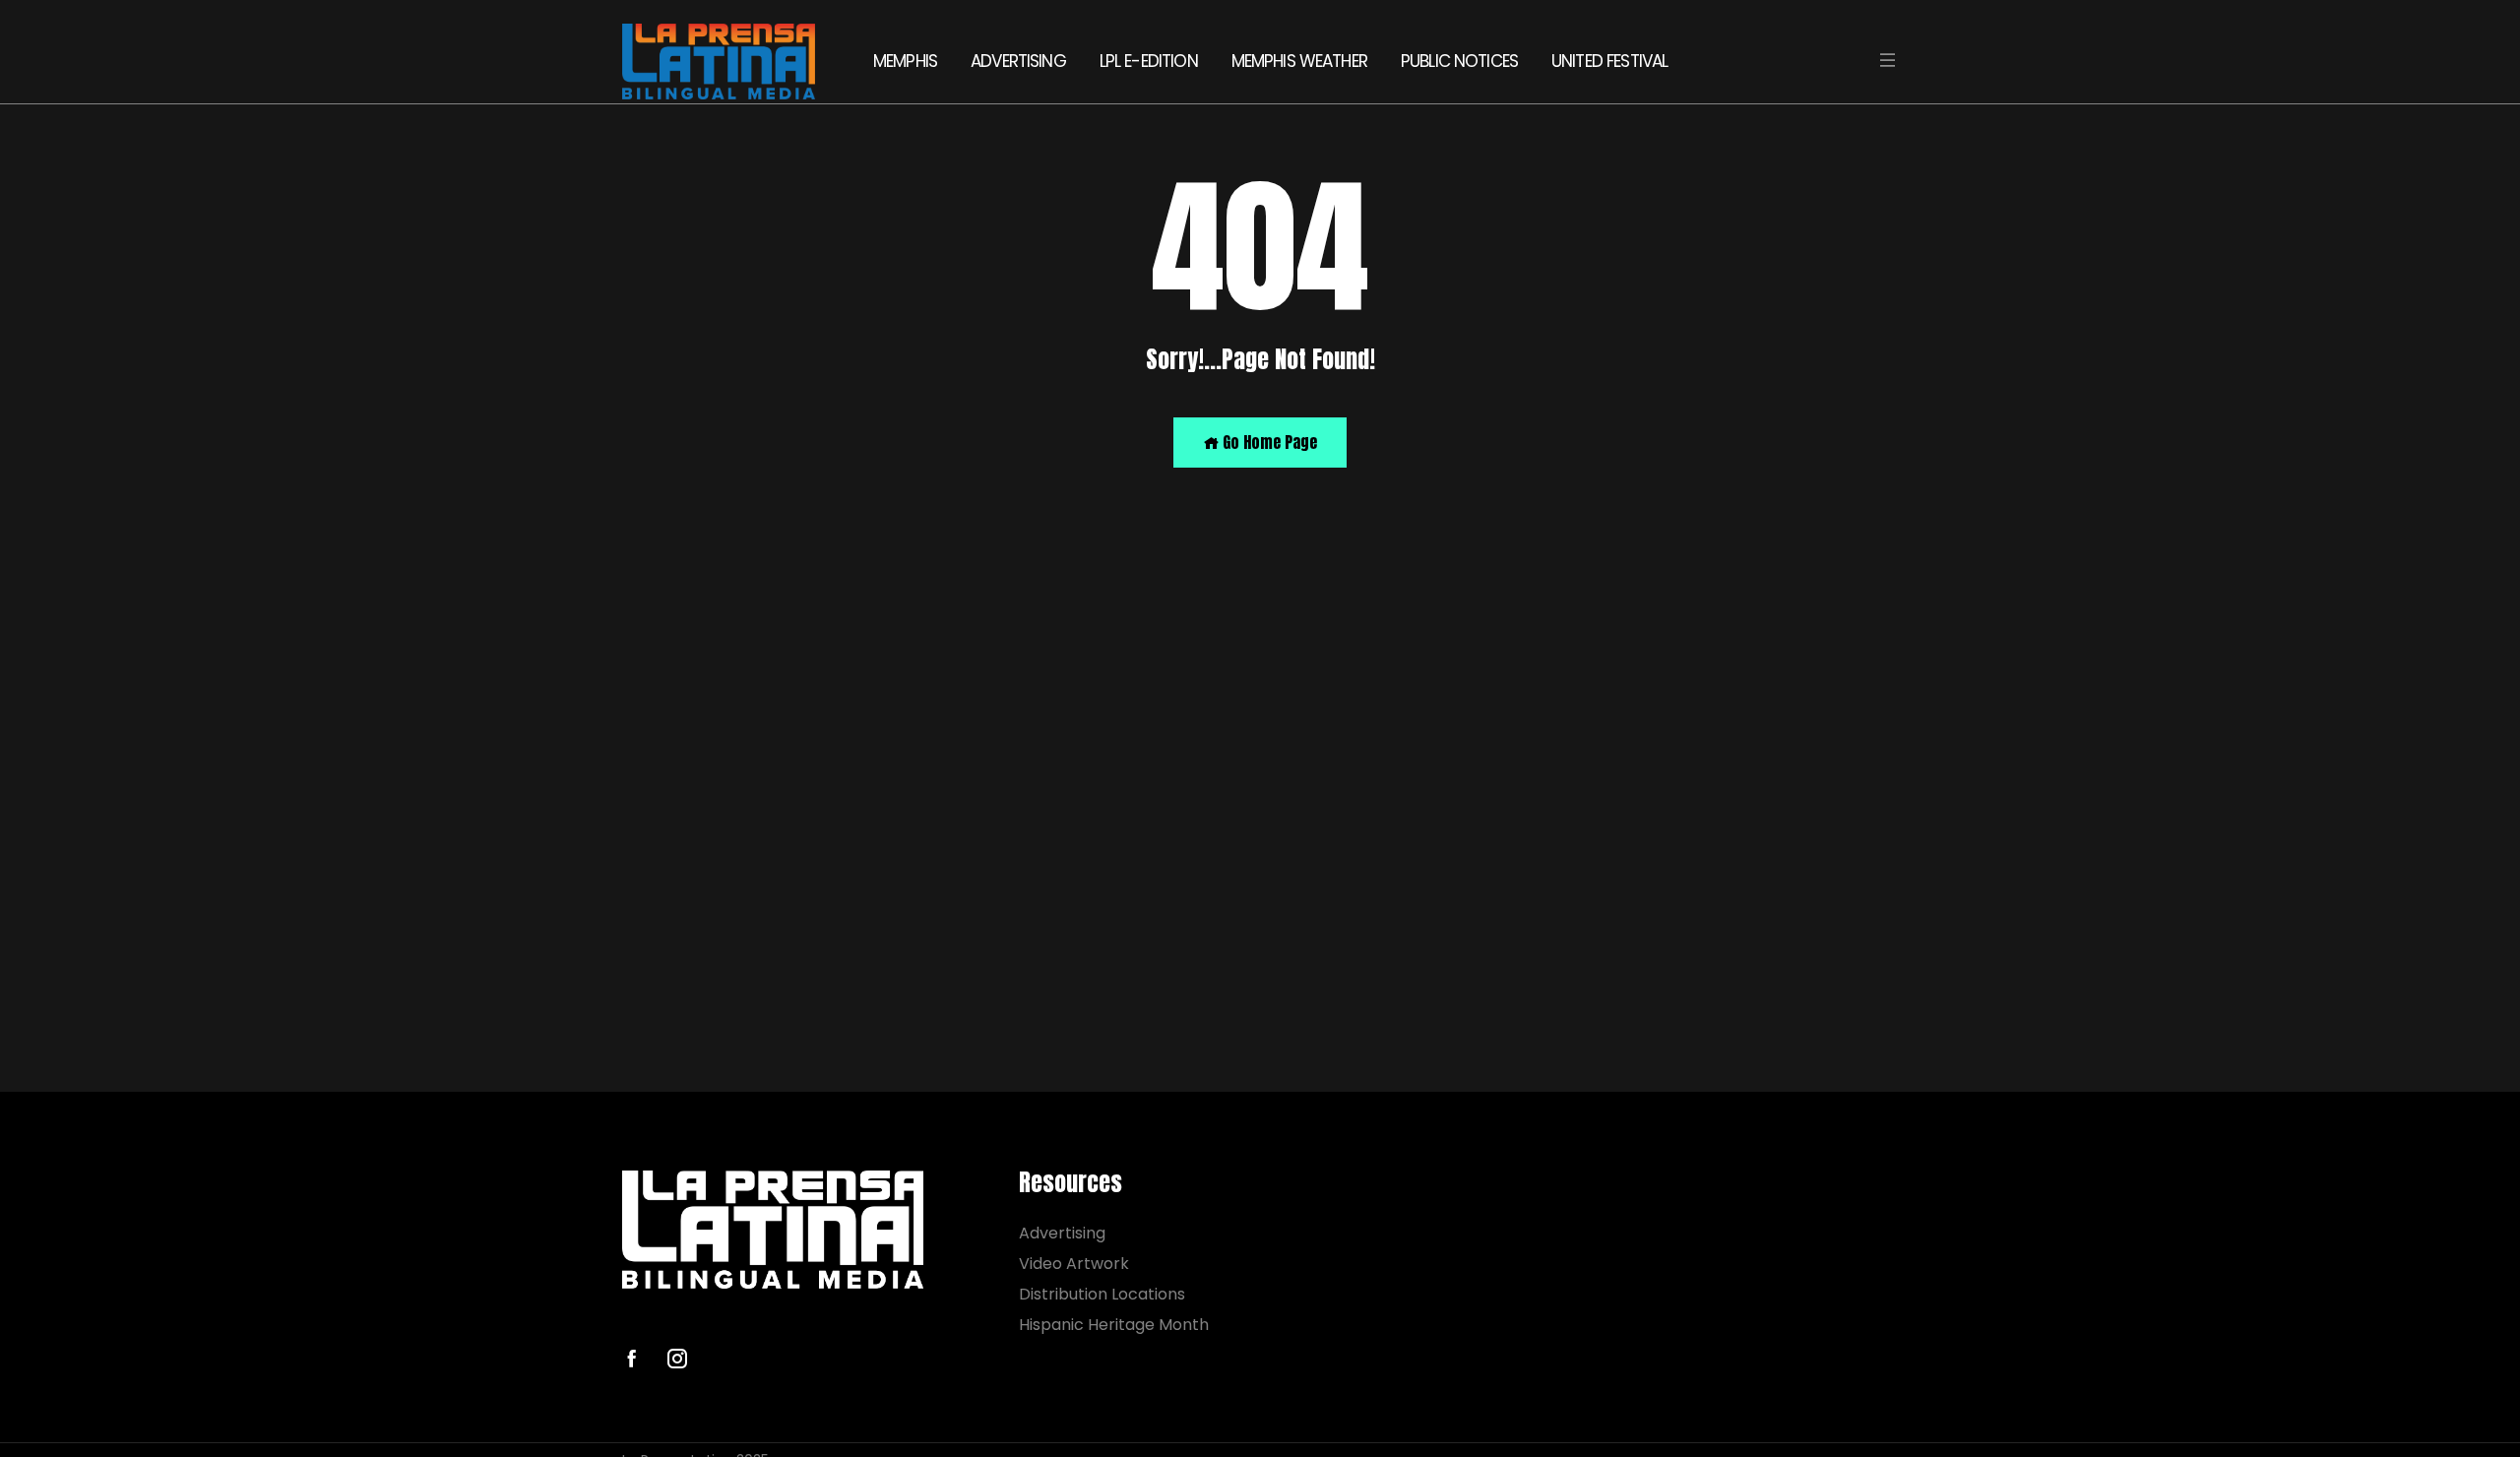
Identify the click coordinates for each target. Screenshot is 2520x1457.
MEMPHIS (905, 61)
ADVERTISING (1018, 61)
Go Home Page (1268, 442)
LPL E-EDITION (1149, 61)
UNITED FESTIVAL (1609, 61)
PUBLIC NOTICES (1459, 61)
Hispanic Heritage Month (1114, 1325)
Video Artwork (1074, 1264)
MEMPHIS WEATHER (1299, 61)
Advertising (1062, 1233)
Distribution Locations (1102, 1294)
